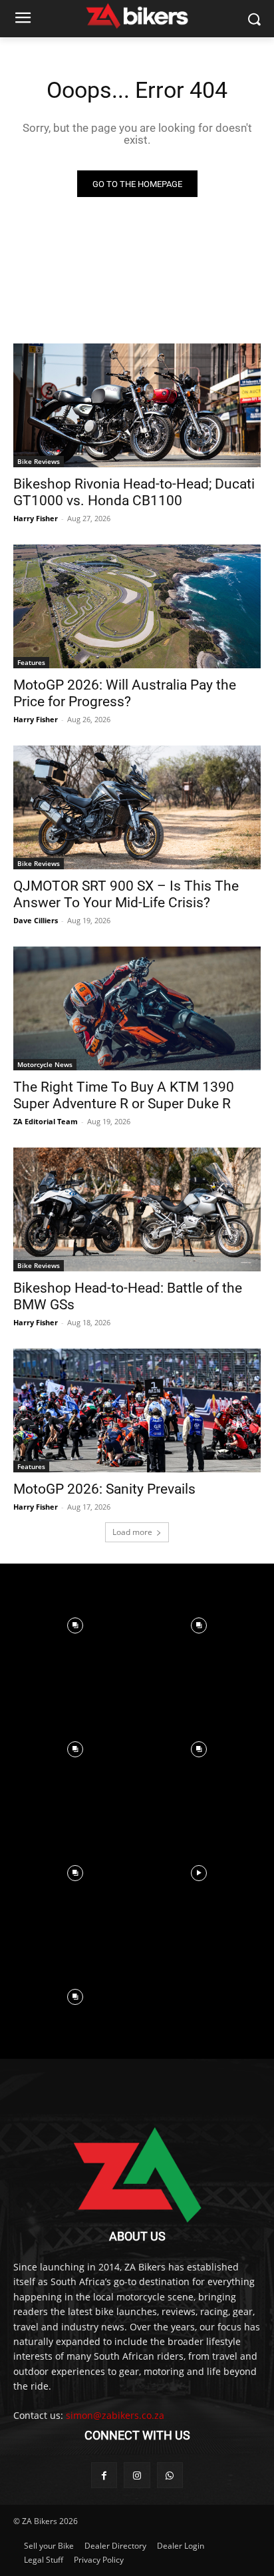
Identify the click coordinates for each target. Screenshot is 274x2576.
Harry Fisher (36, 518)
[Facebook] (104, 2475)
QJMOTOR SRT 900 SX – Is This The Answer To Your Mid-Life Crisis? (126, 894)
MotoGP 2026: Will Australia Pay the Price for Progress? (125, 693)
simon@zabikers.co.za (115, 2415)
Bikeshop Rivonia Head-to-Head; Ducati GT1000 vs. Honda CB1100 (134, 492)
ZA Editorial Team (46, 1121)
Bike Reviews (39, 461)
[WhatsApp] (170, 2475)
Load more (132, 1532)
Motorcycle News (45, 1064)
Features (31, 662)
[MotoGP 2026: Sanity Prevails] (137, 1410)
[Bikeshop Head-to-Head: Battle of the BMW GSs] (137, 1209)
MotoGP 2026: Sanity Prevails (104, 1489)
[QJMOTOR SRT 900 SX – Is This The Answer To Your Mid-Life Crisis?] (137, 807)
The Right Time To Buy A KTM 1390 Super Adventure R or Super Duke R (124, 1095)
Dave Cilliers (36, 920)
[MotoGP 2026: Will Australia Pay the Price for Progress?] (137, 606)
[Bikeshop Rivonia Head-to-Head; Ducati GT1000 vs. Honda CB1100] (137, 405)
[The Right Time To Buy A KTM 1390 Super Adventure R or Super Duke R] (137, 1008)
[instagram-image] (75, 1625)
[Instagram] (137, 2475)
